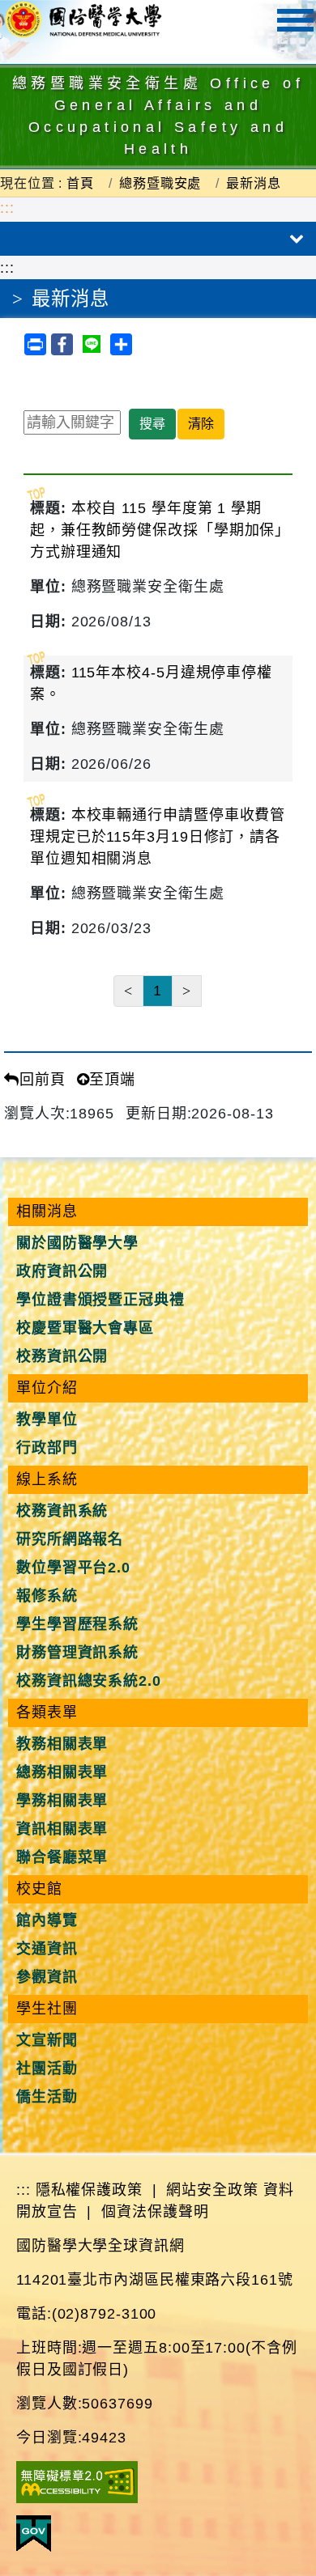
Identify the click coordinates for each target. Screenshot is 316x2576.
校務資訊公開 (62, 1356)
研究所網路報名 (70, 1539)
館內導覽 (47, 1920)
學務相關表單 (62, 1801)
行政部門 (47, 1448)
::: (7, 208)
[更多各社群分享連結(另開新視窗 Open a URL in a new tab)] (121, 343)
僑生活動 (47, 2097)
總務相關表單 (62, 1772)
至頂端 (112, 1080)
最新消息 (254, 183)
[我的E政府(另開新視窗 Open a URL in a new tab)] (34, 2532)
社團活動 (47, 2069)
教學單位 (47, 1420)
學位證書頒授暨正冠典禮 (100, 1300)
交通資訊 (47, 1949)
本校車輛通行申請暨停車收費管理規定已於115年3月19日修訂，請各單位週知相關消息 (158, 837)
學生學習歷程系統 (77, 1624)
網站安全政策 (212, 2190)
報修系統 (47, 1596)
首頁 (80, 183)
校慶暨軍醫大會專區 (85, 1328)
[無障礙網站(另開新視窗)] (77, 2481)
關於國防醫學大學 (77, 1243)
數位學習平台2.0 (73, 1568)
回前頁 (43, 1080)
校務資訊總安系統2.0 (89, 1681)
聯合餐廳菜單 (62, 1857)
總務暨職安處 (160, 183)
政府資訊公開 (62, 1271)
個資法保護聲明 (155, 2212)
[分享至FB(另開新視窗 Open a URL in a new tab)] (64, 343)
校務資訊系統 (62, 1511)
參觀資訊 (47, 1977)
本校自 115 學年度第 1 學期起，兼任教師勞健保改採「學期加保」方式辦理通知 (156, 530)
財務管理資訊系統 (77, 1653)
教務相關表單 (62, 1744)
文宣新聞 (47, 2040)
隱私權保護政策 (89, 2190)
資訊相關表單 (62, 1829)
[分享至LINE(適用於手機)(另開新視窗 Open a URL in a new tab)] (94, 343)
